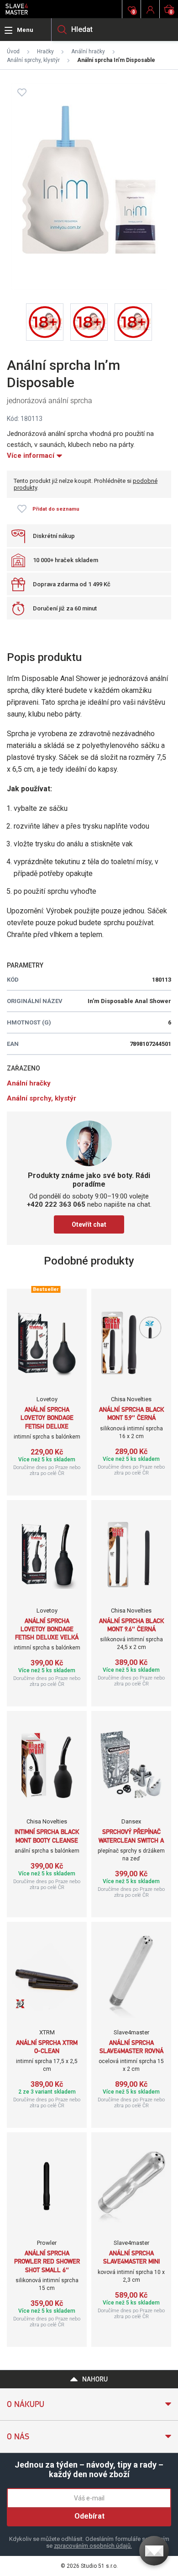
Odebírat (89, 2516)
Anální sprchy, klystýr (33, 60)
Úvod (13, 51)
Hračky (45, 51)
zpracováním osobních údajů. (93, 2546)
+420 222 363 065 (56, 1204)
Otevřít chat (89, 1224)
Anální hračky (88, 51)
